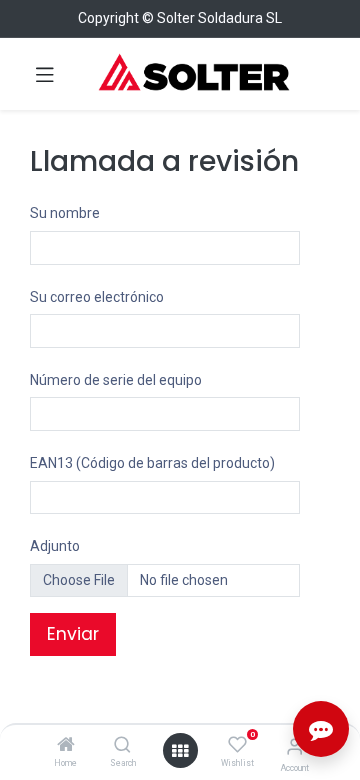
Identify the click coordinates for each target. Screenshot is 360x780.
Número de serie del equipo (116, 380)
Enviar (73, 634)
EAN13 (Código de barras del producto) (152, 463)
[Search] (122, 746)
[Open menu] (180, 751)
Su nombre (65, 213)
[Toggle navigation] (45, 74)
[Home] (66, 746)
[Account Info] (294, 746)
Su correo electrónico (97, 297)
